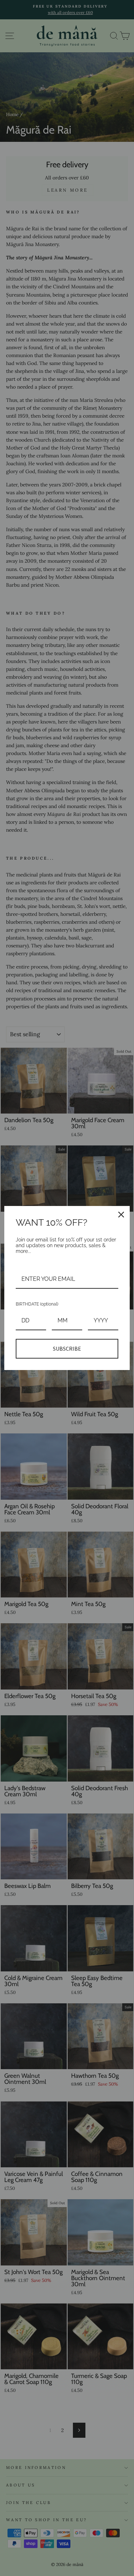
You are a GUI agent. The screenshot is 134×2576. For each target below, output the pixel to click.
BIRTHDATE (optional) (37, 1304)
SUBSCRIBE (67, 1349)
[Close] (121, 1215)
